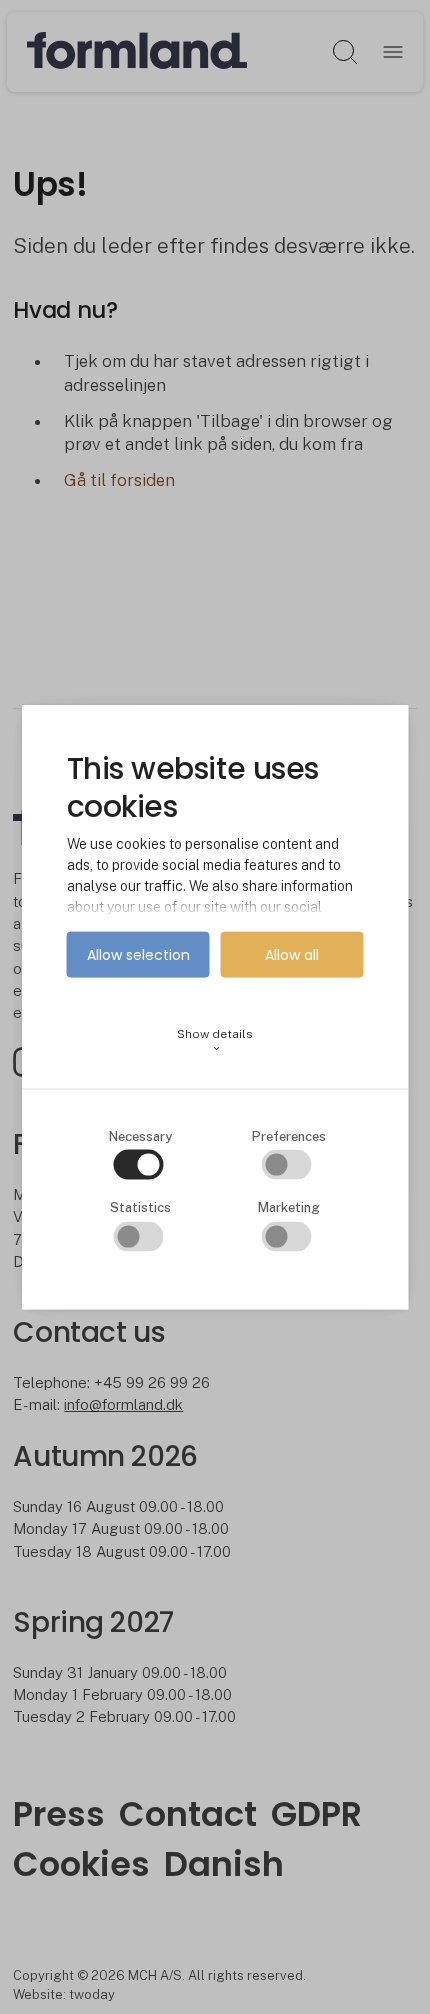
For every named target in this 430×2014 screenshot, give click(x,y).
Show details (215, 1040)
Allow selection (138, 955)
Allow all (292, 955)
